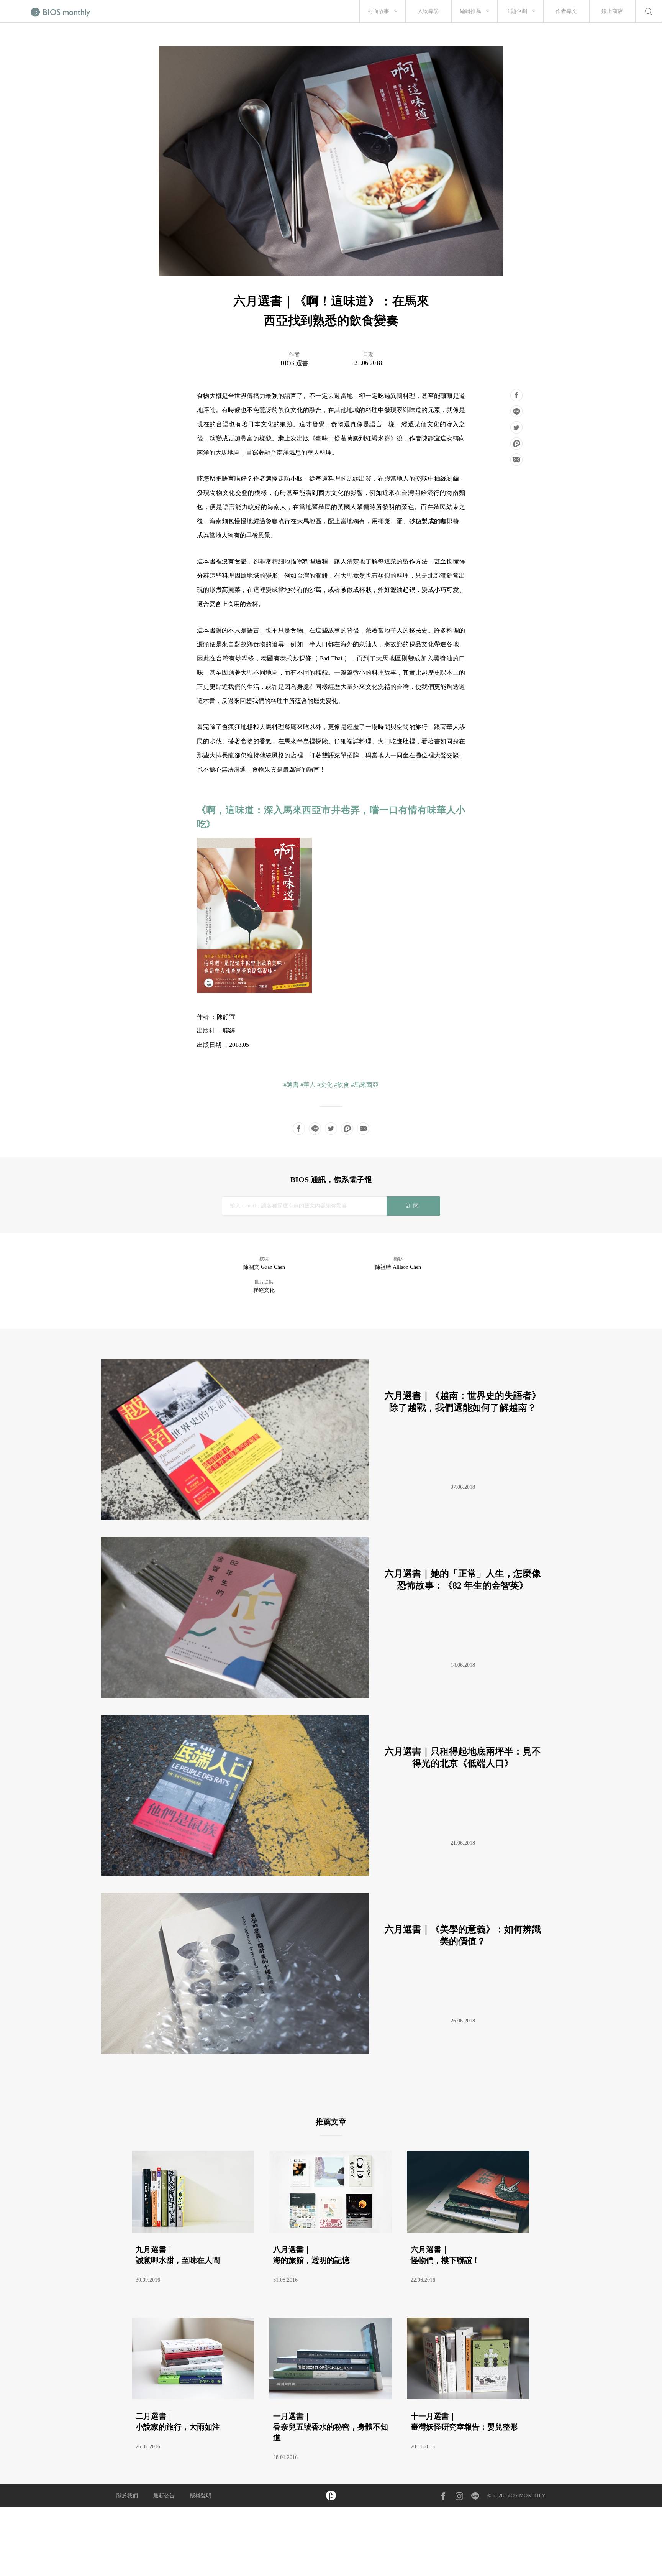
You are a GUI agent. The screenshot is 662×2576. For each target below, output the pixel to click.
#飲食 (342, 1085)
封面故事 (379, 11)
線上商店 (612, 11)
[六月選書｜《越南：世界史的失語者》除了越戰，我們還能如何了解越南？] (328, 1518)
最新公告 (164, 2496)
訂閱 (413, 1206)
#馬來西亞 (365, 1085)
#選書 (291, 1085)
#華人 (308, 1085)
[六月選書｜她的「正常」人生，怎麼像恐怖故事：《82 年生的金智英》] (328, 1696)
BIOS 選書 (294, 363)
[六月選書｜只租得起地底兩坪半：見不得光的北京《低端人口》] (328, 1874)
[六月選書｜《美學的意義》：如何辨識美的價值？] (328, 2052)
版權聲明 (201, 2496)
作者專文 (566, 11)
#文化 (325, 1085)
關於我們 (127, 2496)
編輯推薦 (470, 11)
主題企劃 (516, 11)
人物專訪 (428, 11)
